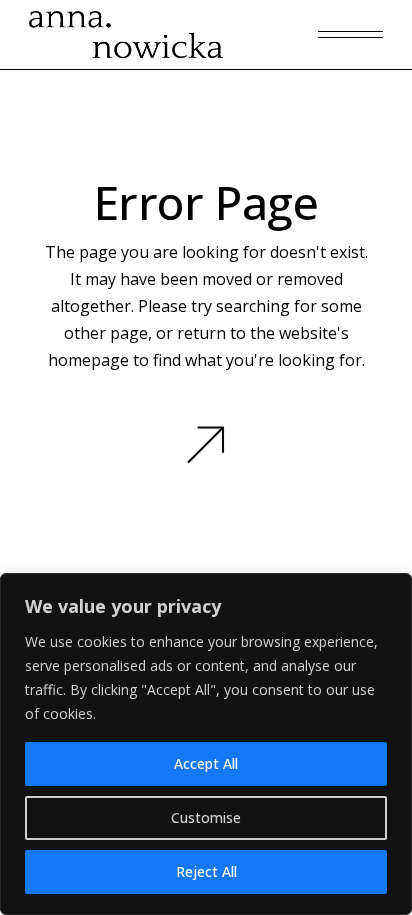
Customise (206, 817)
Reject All (206, 871)
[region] (206, 744)
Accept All (206, 763)
